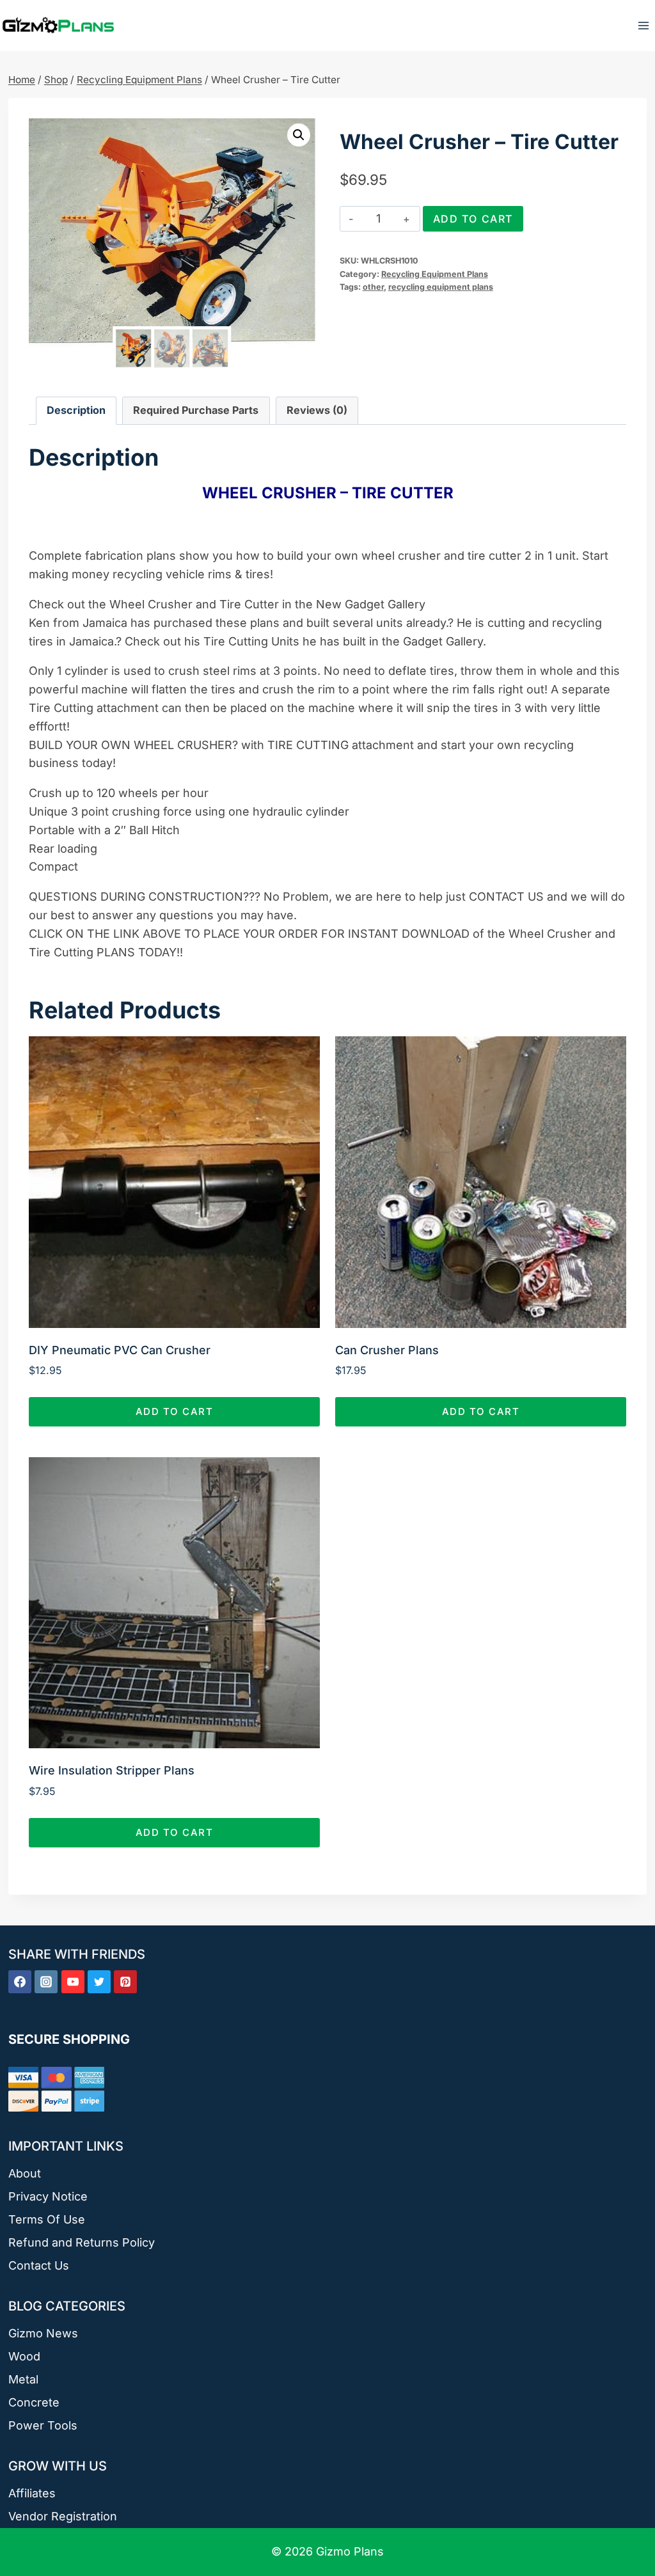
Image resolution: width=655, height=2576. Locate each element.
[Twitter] (99, 1982)
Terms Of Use (47, 2219)
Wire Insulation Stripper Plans (112, 1770)
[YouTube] (73, 1982)
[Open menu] (643, 25)
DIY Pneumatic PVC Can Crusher (120, 1350)
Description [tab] (76, 410)
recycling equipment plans (441, 287)
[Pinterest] (125, 1982)
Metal (23, 2379)
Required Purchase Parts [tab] (196, 410)
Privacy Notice (48, 2196)
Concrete (34, 2402)
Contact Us (39, 2265)
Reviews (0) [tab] (317, 410)
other (373, 287)
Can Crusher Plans (387, 1350)
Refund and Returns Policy (82, 2242)
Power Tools (43, 2425)
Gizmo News (43, 2333)
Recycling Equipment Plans (435, 274)
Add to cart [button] (175, 1411)
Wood (24, 2356)
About (25, 2173)
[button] (299, 135)
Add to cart (473, 219)
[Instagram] (46, 1982)
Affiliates (32, 2493)
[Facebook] (20, 1982)
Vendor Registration (63, 2516)
